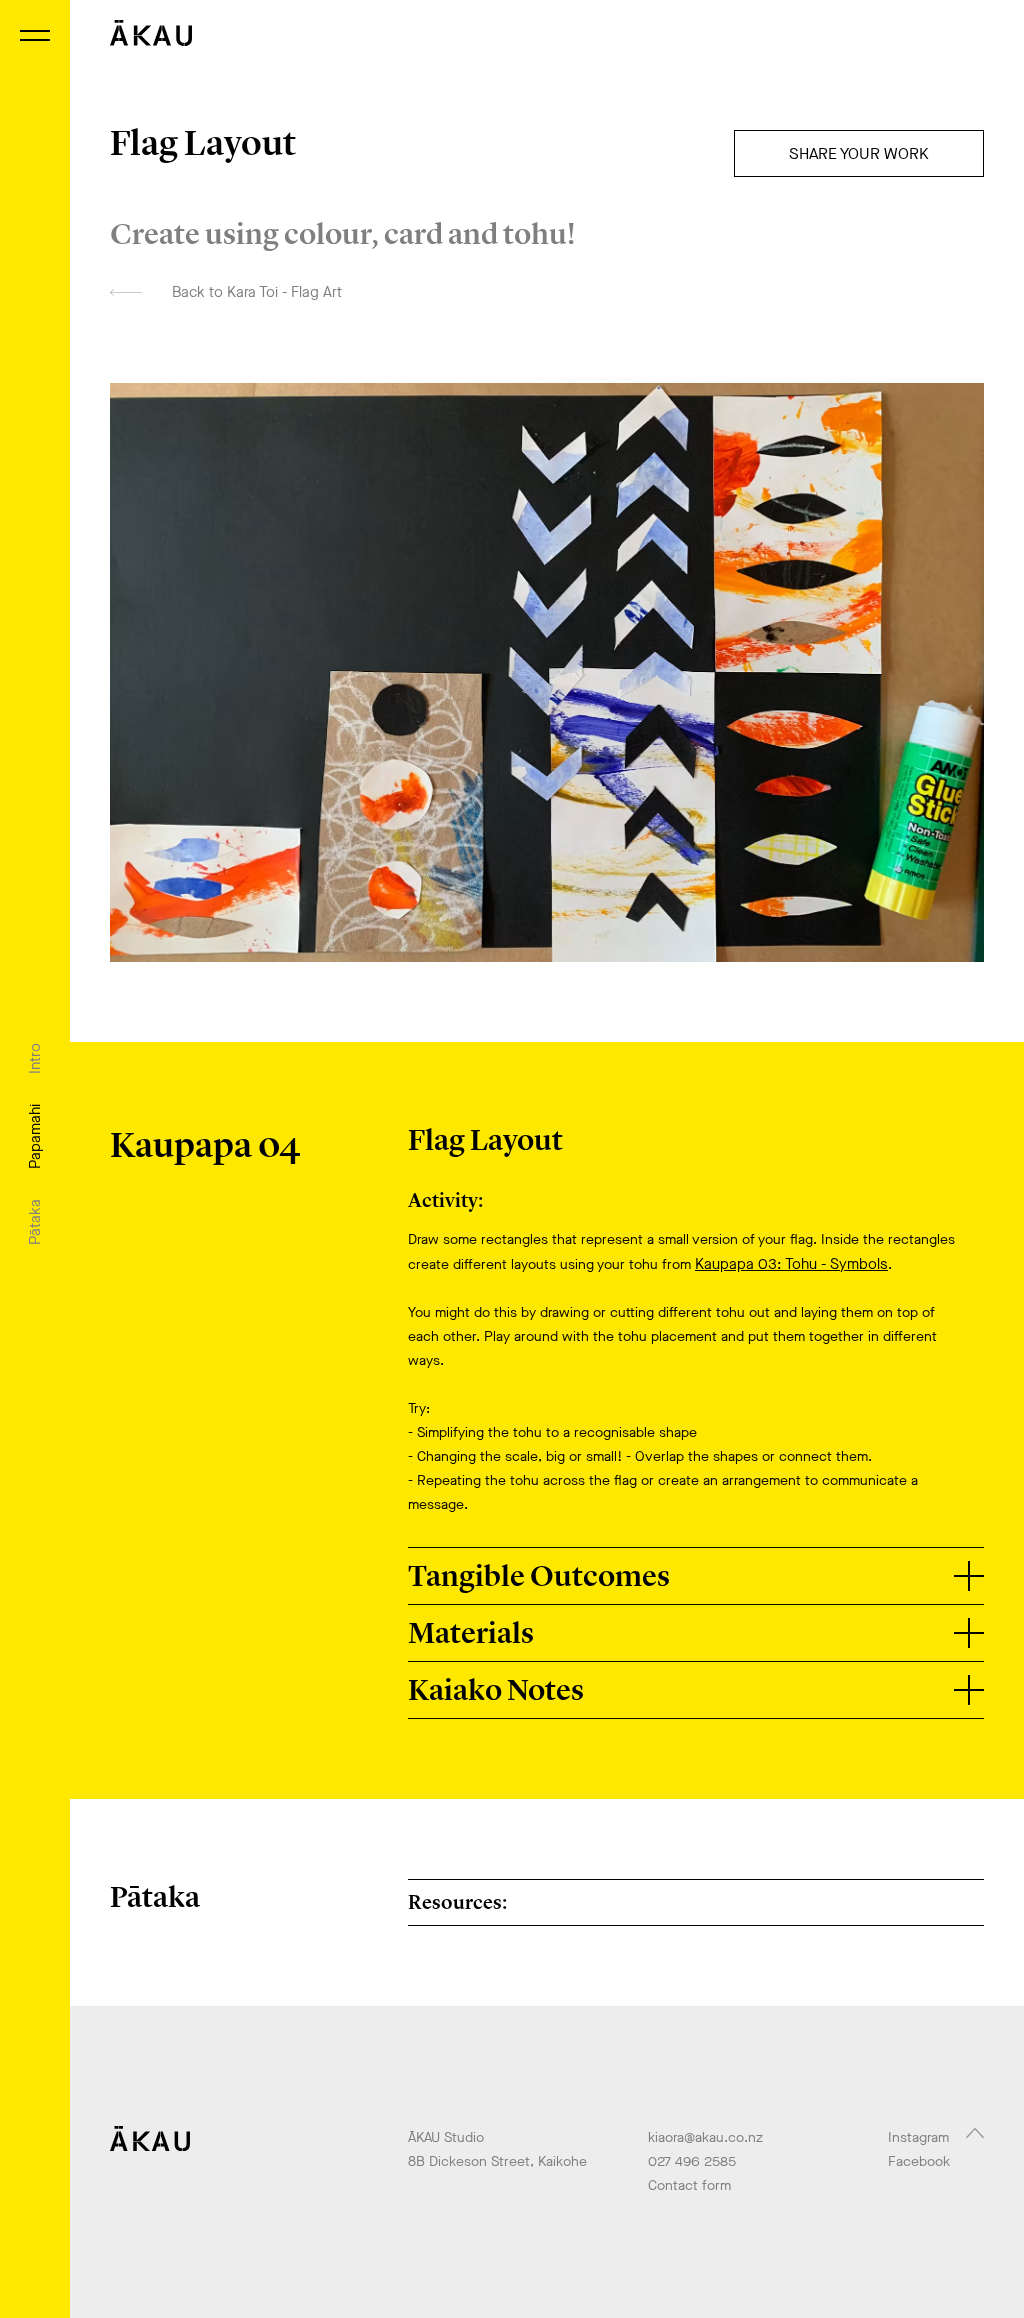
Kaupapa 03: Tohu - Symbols (791, 1264)
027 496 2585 (692, 2161)
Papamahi (35, 1136)
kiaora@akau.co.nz (705, 2137)
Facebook (919, 2161)
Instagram (918, 2137)
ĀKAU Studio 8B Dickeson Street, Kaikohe (497, 2149)
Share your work (859, 153)
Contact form (689, 2185)
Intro (35, 1058)
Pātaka (35, 1222)
